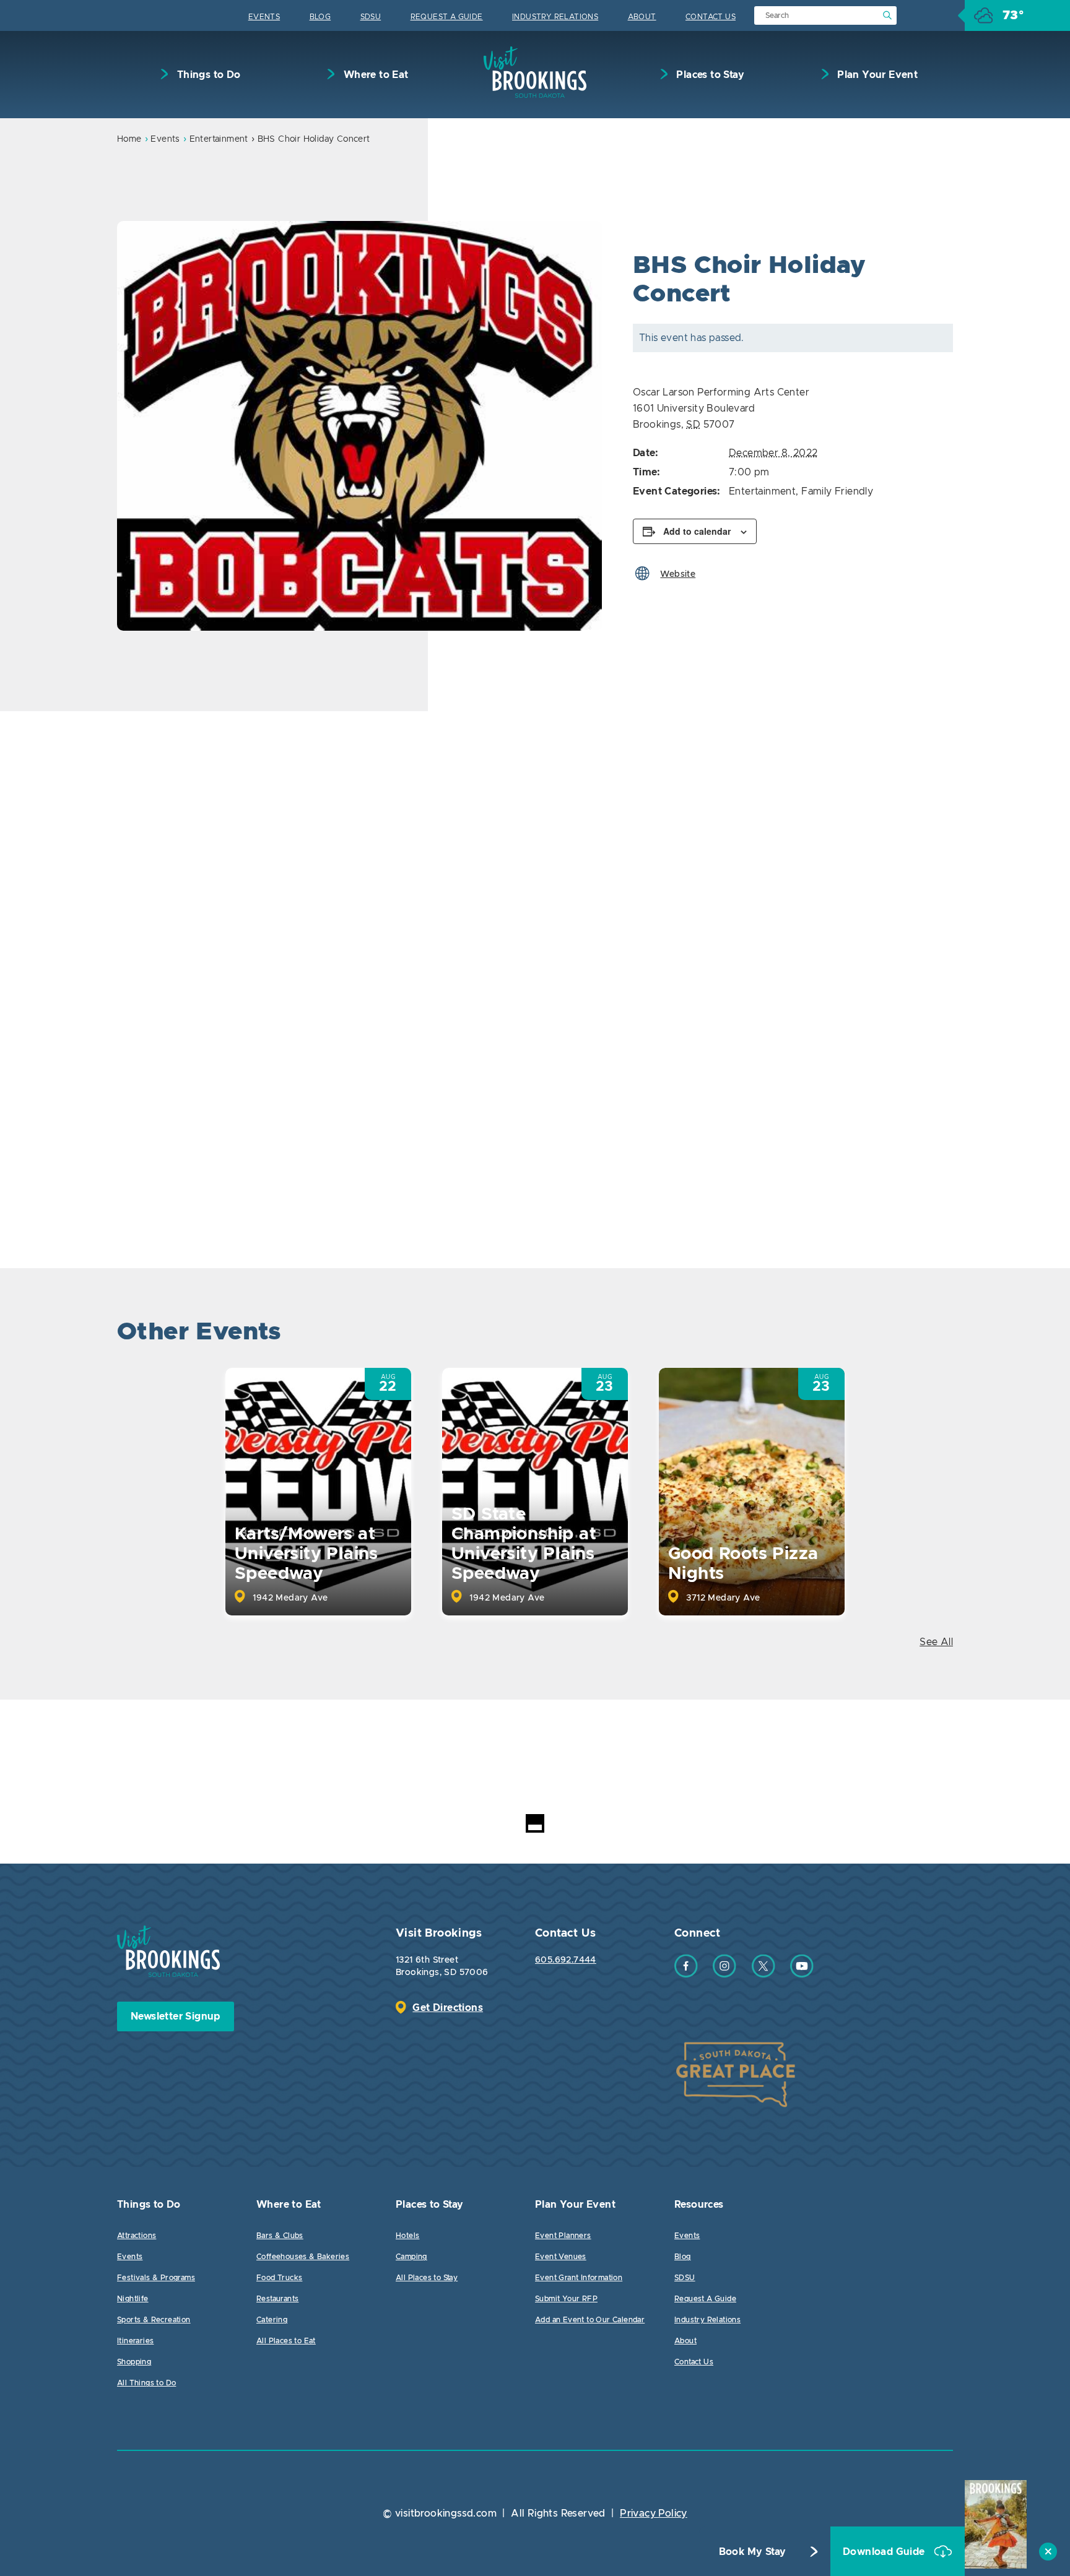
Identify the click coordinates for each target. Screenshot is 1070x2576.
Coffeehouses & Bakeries (303, 2257)
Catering (272, 2320)
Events (264, 17)
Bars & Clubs (280, 2236)
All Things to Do (146, 2383)
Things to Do (207, 75)
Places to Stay (709, 75)
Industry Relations (555, 17)
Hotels (407, 2236)
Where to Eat (374, 75)
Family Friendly (837, 491)
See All (936, 1642)
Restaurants (277, 2299)
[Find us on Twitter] (763, 1974)
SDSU (371, 17)
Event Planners (563, 2236)
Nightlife (133, 2299)
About (642, 17)
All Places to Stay (427, 2278)
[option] (359, 426)
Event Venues (561, 2257)
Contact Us (711, 17)
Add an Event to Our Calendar (590, 2320)
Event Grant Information (579, 2278)
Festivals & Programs (156, 2278)
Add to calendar (697, 531)
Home (129, 139)
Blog (320, 17)
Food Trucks (279, 2278)
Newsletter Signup (176, 2016)
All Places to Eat (286, 2341)
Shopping (134, 2362)
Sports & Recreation (154, 2320)
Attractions (137, 2236)
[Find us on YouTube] (802, 1974)
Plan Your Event (876, 75)
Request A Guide (447, 17)
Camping (411, 2257)
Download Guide (885, 2552)
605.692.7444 (566, 1960)
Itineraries (135, 2341)
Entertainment (219, 139)
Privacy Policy (654, 2513)
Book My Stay (753, 2552)
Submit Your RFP (566, 2299)
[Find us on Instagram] (724, 1974)
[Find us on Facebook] (686, 1974)
